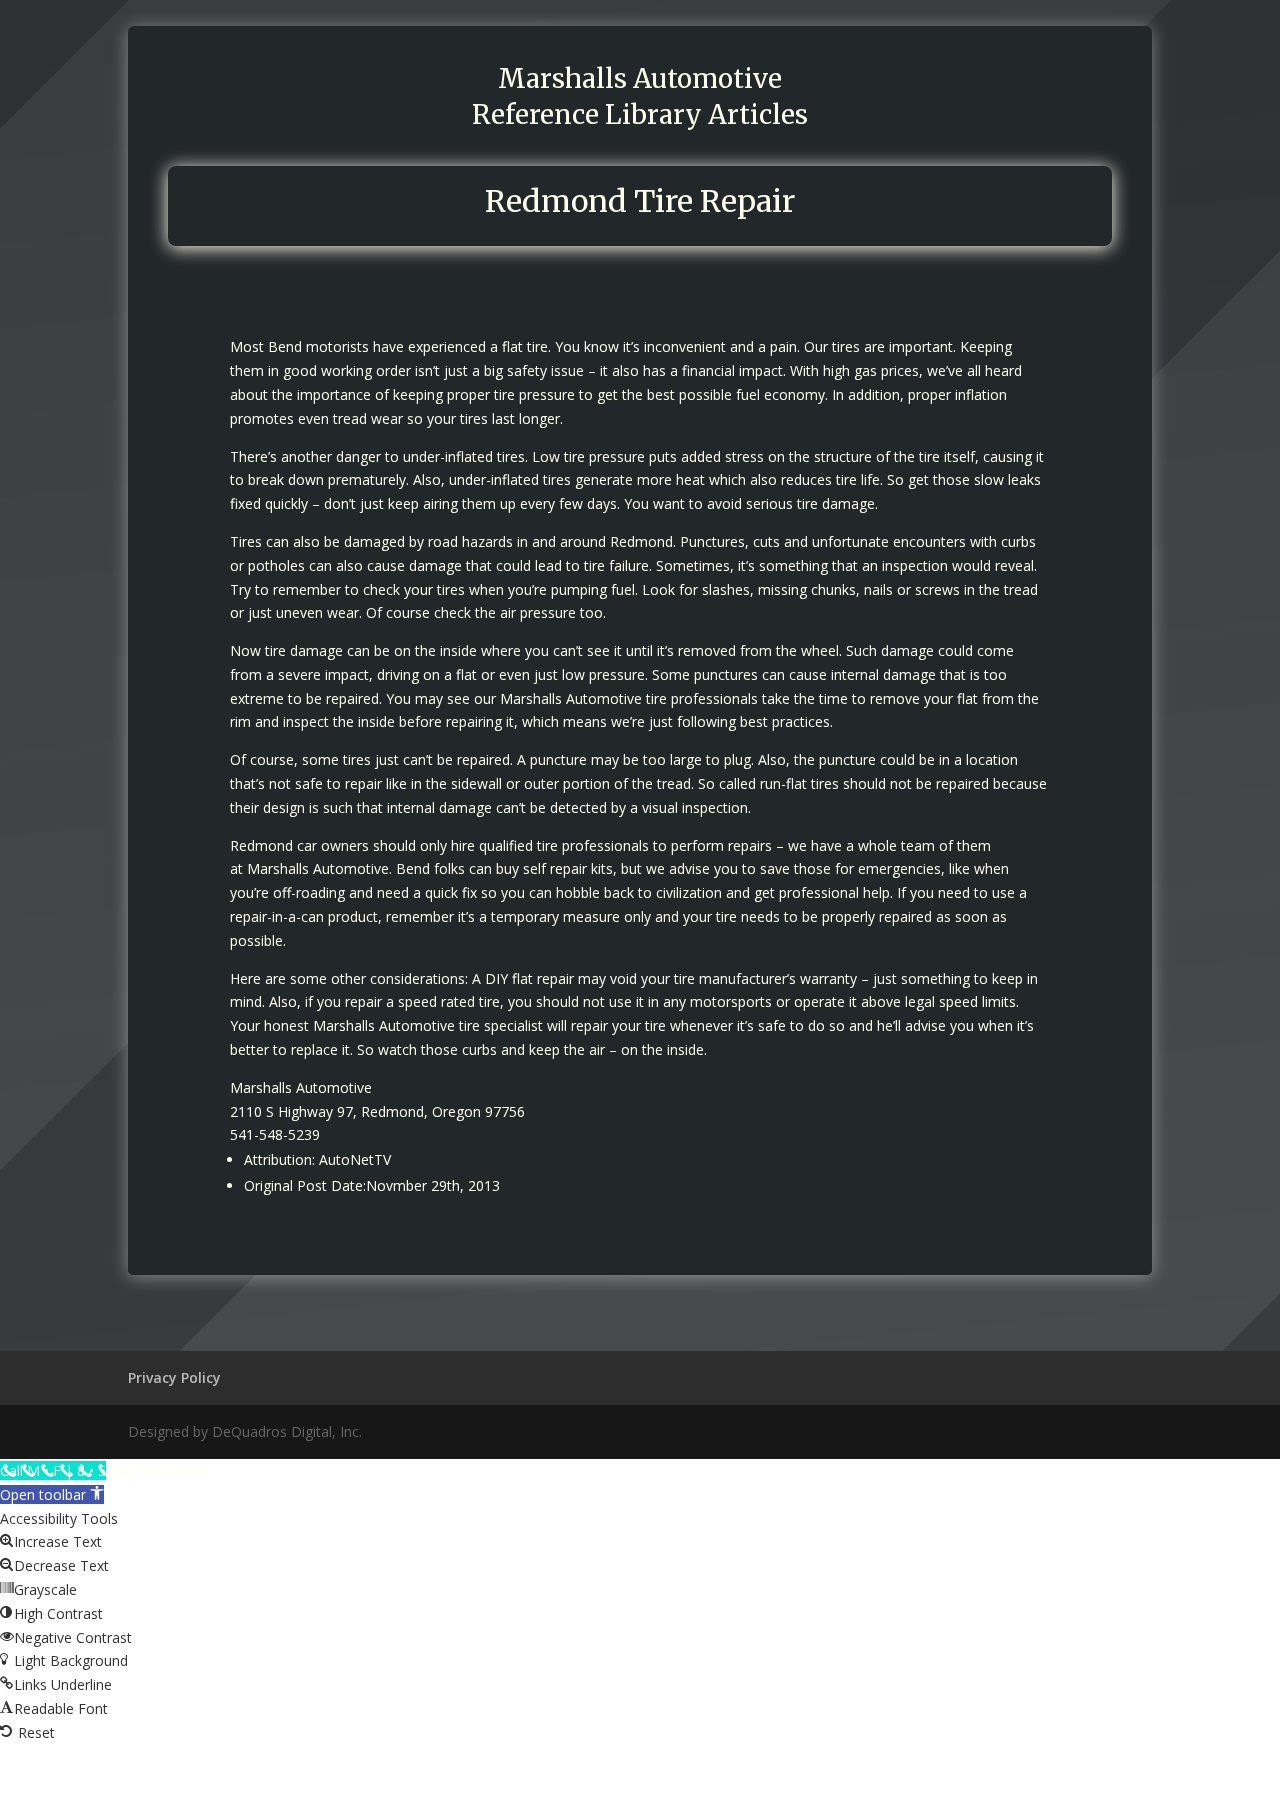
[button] (52, 1494)
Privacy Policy (174, 1377)
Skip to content (159, 1470)
